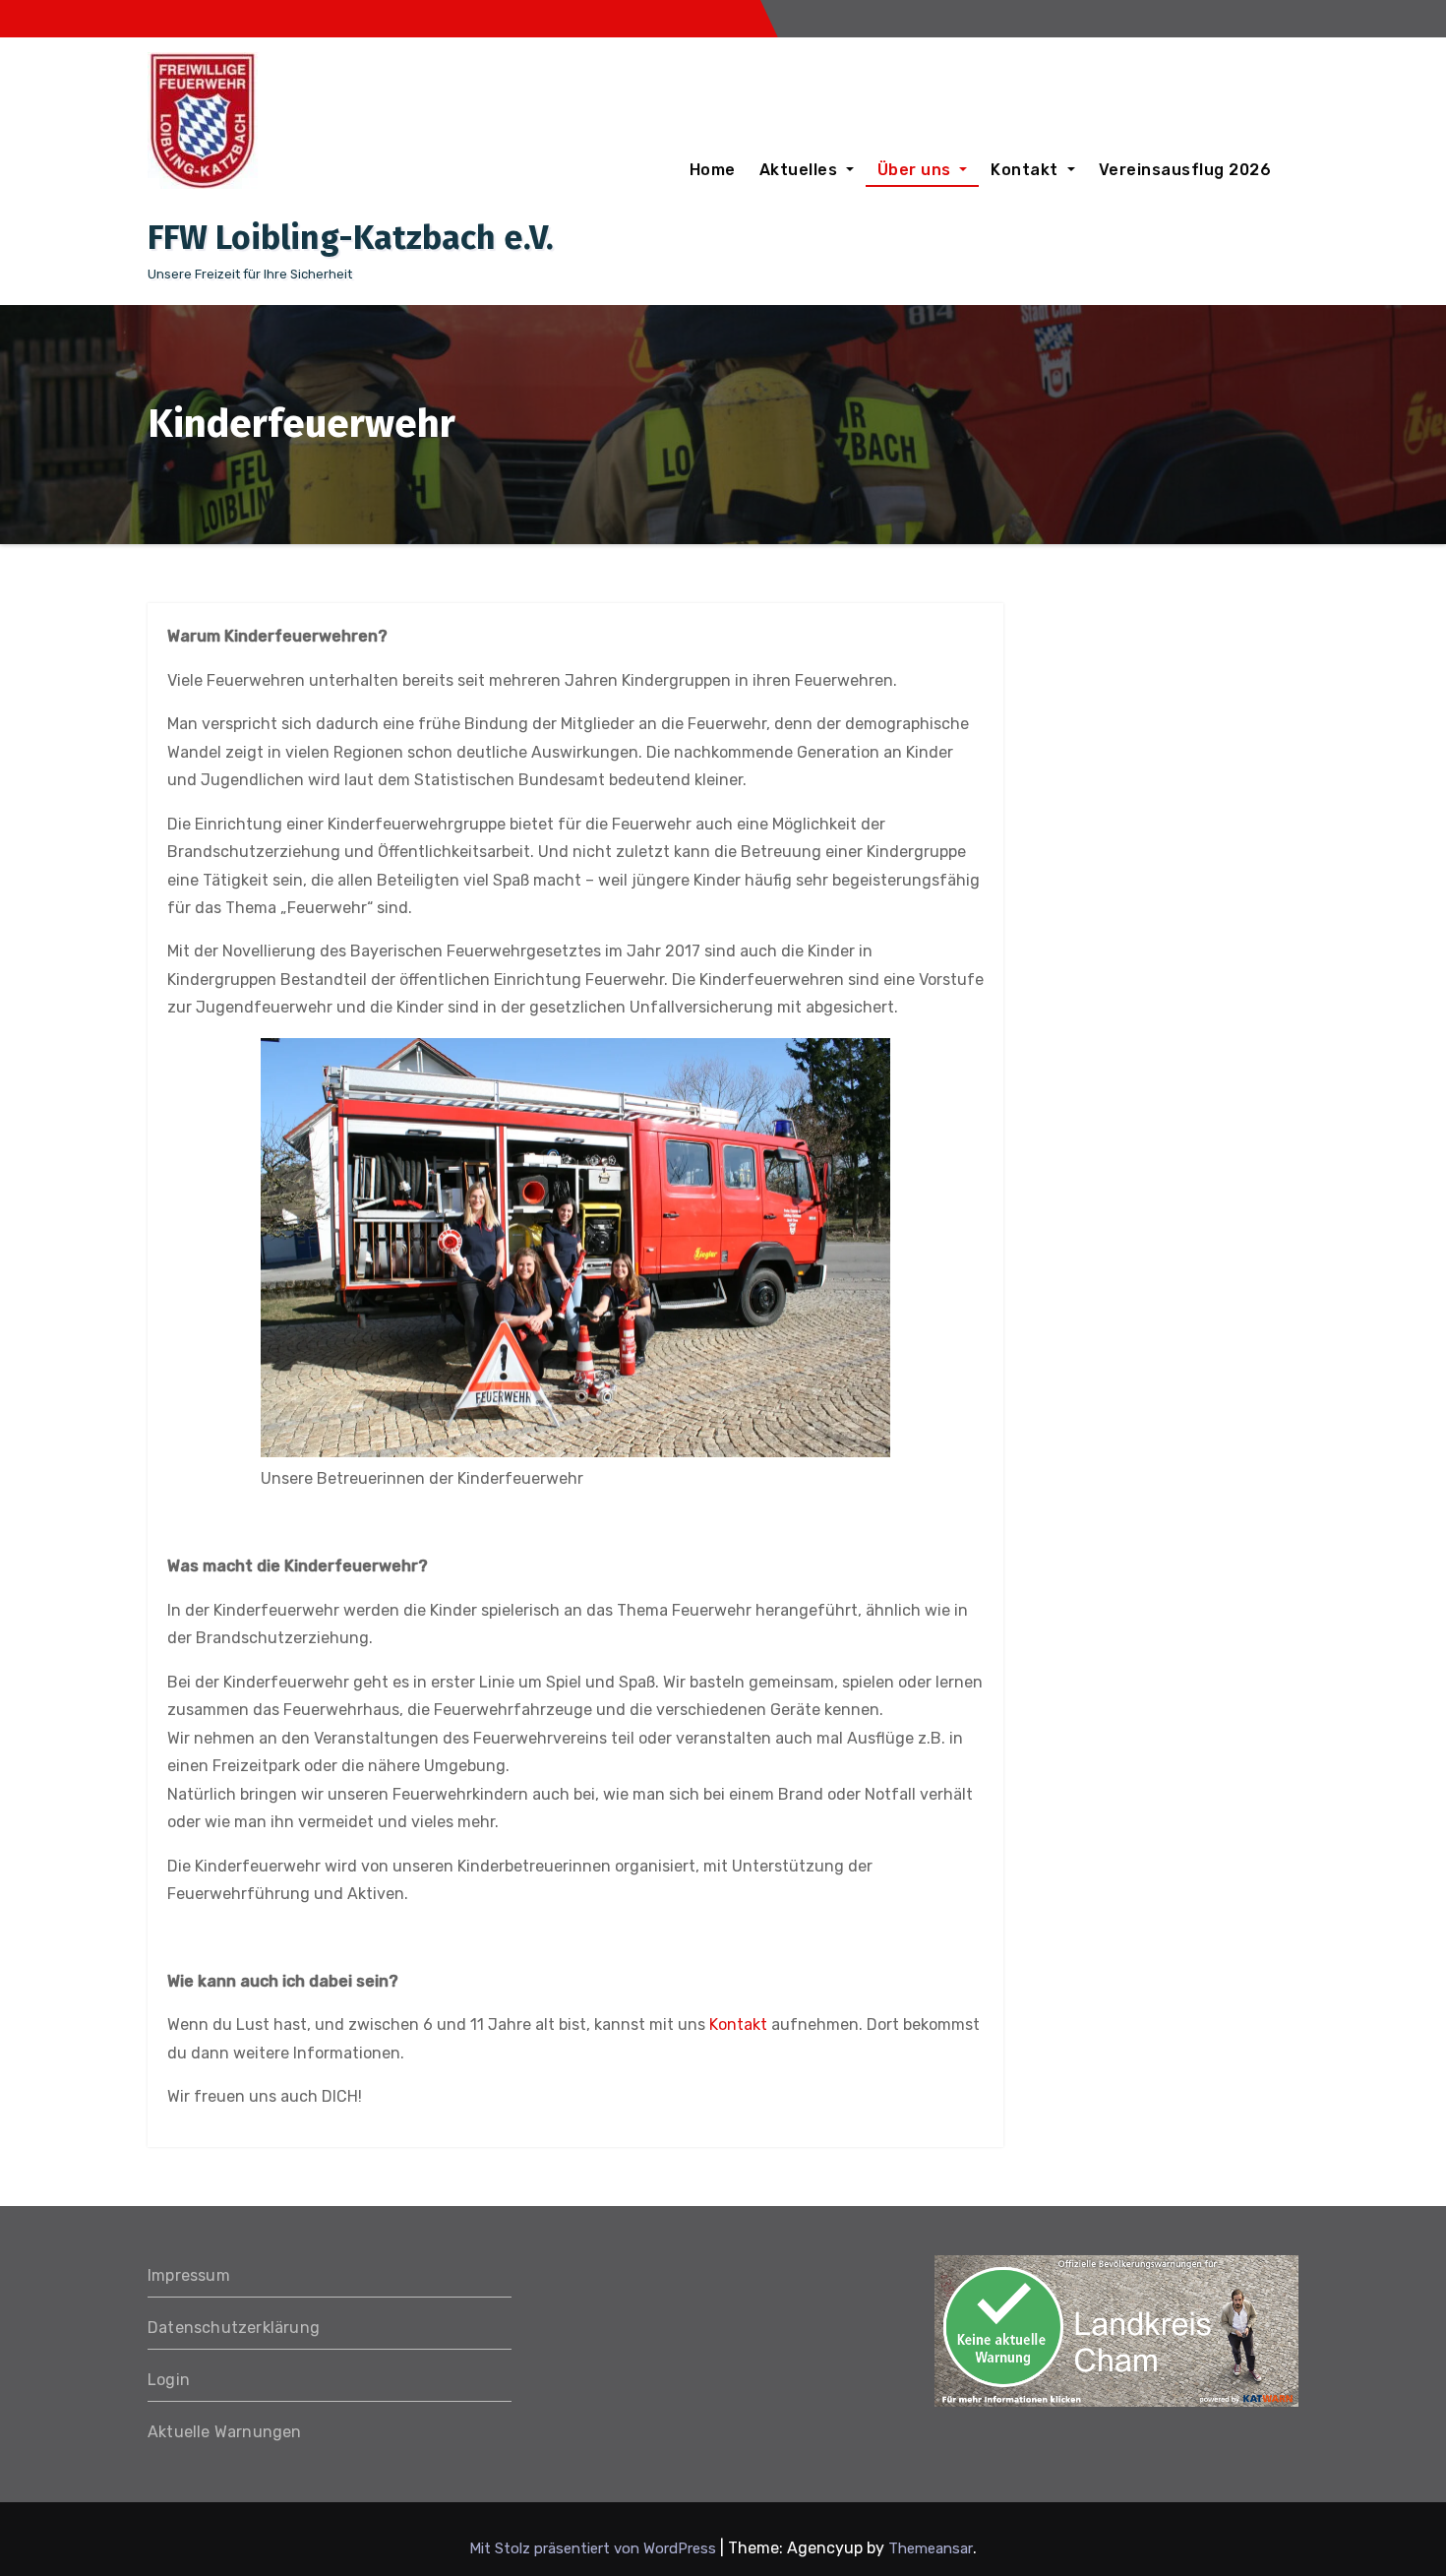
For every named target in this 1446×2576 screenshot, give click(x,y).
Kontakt (1026, 170)
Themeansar (931, 2548)
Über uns (917, 170)
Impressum (189, 2275)
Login (169, 2380)
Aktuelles (801, 170)
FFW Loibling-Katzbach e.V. (351, 238)
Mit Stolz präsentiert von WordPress (595, 2548)
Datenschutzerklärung (234, 2328)
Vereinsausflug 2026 (1185, 170)
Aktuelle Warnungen (225, 2432)
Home (713, 170)
